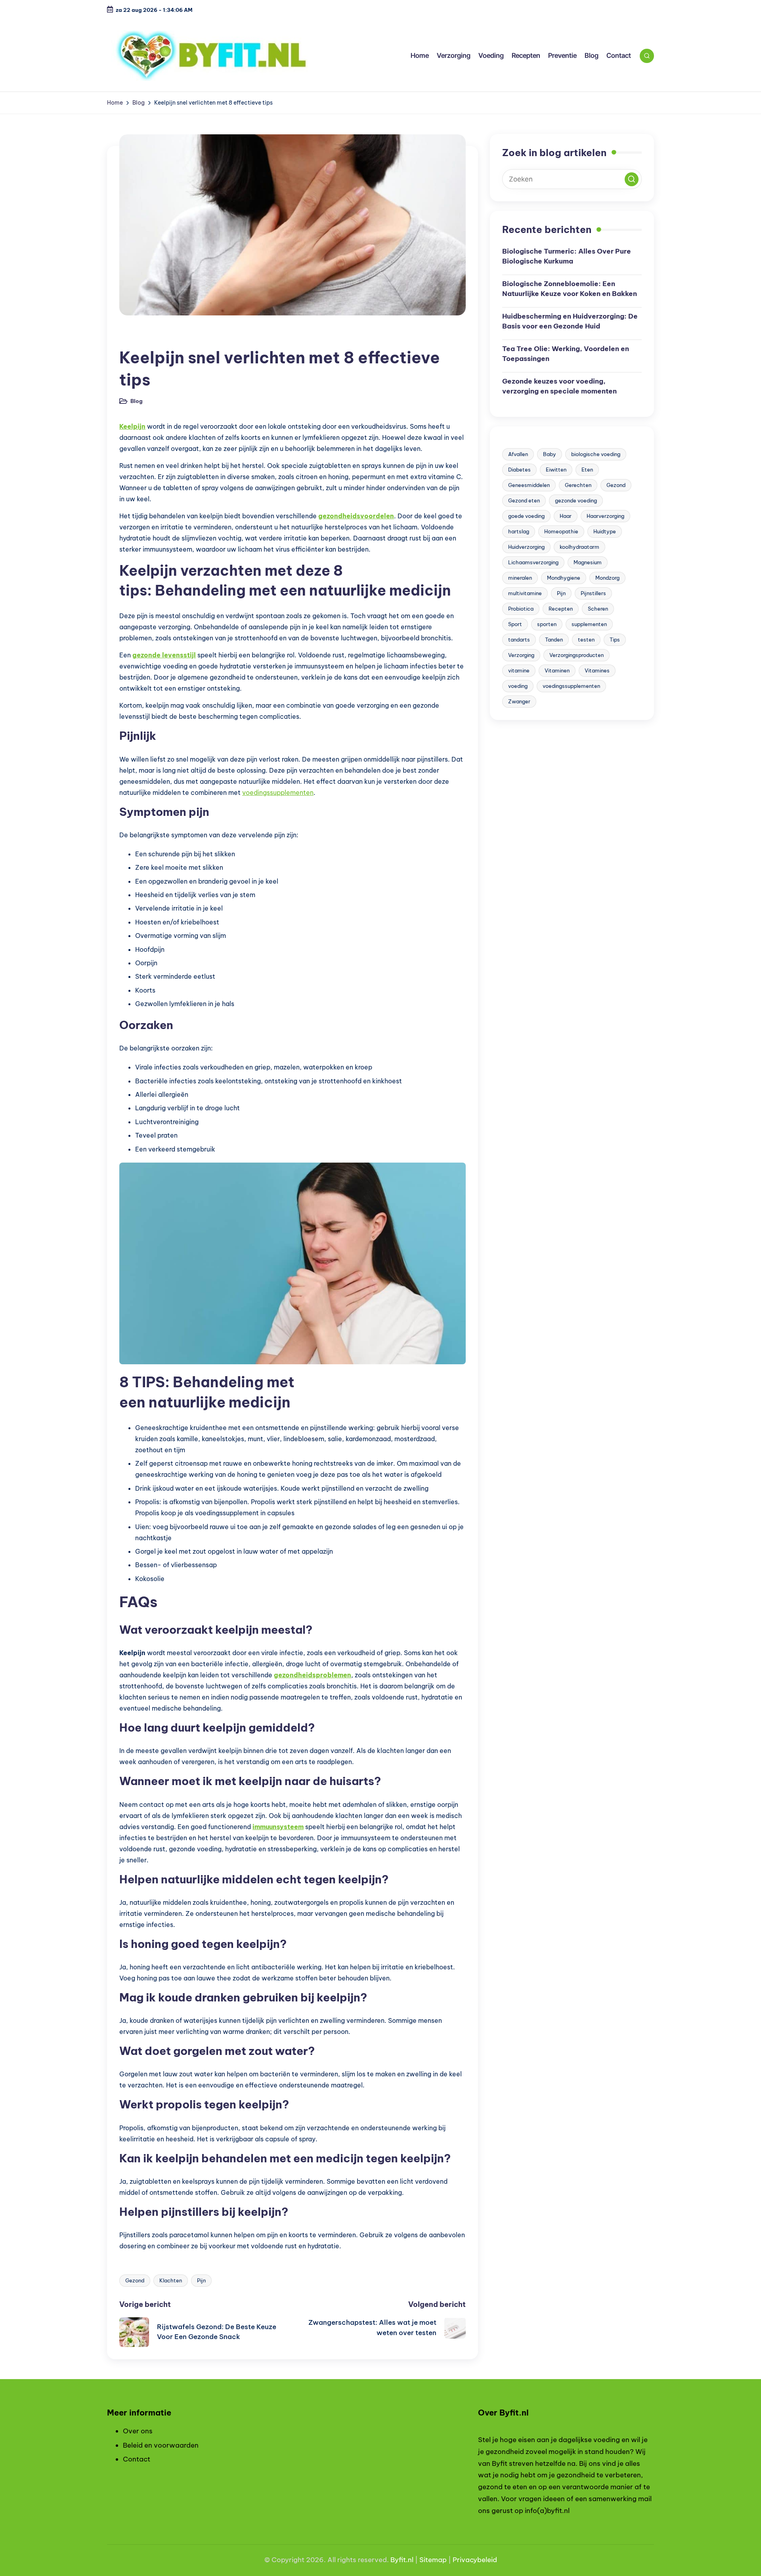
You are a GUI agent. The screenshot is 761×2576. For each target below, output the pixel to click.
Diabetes (519, 470)
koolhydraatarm (579, 547)
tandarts (519, 640)
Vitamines (597, 670)
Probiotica (521, 609)
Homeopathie (561, 531)
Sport (515, 624)
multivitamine (525, 593)
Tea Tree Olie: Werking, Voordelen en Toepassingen (566, 354)
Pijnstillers (593, 593)
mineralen (520, 578)
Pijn (201, 2280)
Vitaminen (557, 670)
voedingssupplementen (278, 792)
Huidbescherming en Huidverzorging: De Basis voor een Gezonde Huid (570, 321)
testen (586, 640)
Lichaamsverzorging (533, 562)
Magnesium (588, 562)
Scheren (598, 609)
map (439, 2560)
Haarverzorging (605, 516)
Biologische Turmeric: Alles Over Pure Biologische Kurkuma (567, 256)
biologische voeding (596, 454)
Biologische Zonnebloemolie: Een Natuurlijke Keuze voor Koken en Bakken (570, 289)
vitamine (519, 670)
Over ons (138, 2431)
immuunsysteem (278, 1827)
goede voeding (526, 516)
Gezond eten (524, 500)
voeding (518, 686)
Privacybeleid (475, 2560)
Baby (550, 454)
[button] (632, 179)
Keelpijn (132, 426)
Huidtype (605, 531)
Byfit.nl (402, 2560)
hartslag (519, 531)
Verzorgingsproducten (576, 655)
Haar (566, 516)
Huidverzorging (526, 547)
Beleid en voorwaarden (161, 2445)
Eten (587, 470)
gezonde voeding (576, 500)
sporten (547, 624)
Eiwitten (556, 470)
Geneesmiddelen (529, 485)
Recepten (561, 609)
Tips (615, 640)
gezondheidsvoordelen (356, 516)
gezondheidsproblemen (313, 1675)
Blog (132, 337)
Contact (137, 2459)
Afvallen (518, 454)
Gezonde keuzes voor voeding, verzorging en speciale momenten (559, 386)
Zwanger (519, 701)
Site (426, 2560)
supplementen (589, 624)
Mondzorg (607, 578)
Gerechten (578, 485)
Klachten (171, 2280)
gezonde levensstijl (164, 655)
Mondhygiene (564, 578)
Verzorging (521, 655)
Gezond (135, 2280)
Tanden (554, 640)
